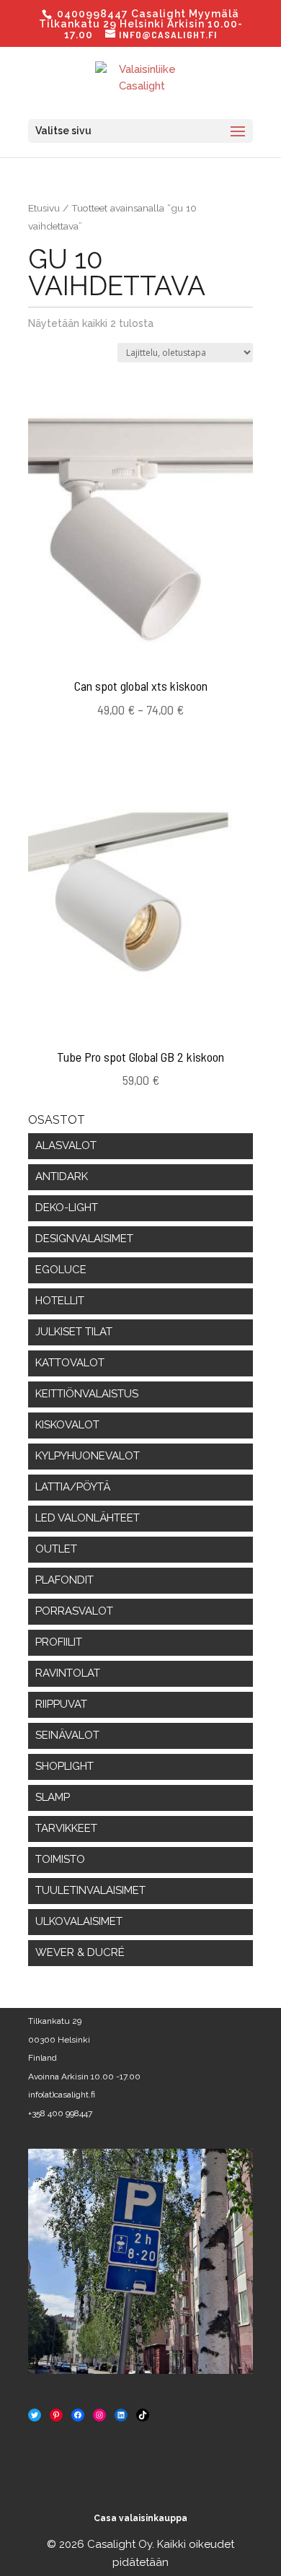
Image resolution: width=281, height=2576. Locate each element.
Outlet (56, 1549)
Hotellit (60, 1301)
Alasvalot (66, 1145)
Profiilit (59, 1642)
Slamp (53, 1797)
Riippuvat (61, 1704)
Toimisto (60, 1859)
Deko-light (67, 1208)
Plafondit (64, 1580)
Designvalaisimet (84, 1239)
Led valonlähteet (88, 1518)
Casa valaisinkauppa (140, 2518)
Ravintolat (68, 1673)
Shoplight (64, 1766)
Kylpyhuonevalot (88, 1456)
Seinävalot (67, 1735)
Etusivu (44, 208)
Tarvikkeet (66, 1828)
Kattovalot (70, 1363)
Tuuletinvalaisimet (90, 1890)
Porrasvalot (74, 1611)
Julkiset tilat (74, 1332)
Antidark (62, 1176)
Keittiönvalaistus (87, 1394)
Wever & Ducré (80, 1952)
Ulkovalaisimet (79, 1921)
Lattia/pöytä (73, 1487)
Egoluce (61, 1270)
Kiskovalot (67, 1425)
